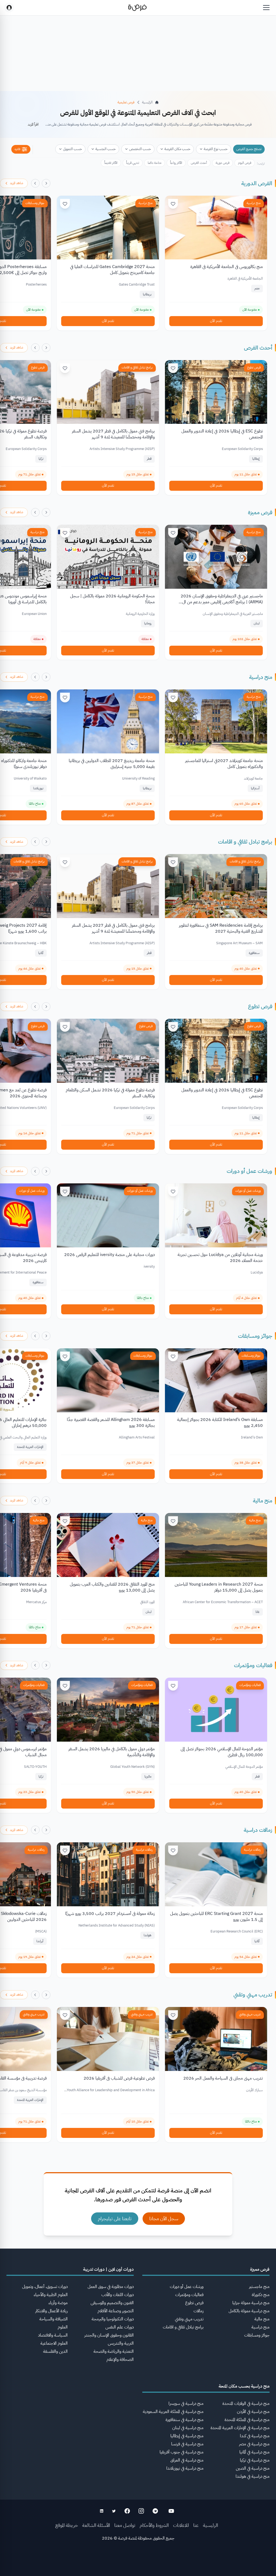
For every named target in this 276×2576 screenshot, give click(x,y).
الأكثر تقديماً (111, 163)
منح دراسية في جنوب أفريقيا (182, 2452)
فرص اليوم (245, 163)
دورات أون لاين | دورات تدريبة (108, 2269)
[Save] (173, 204)
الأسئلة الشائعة (96, 2525)
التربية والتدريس (121, 2343)
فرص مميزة (260, 512)
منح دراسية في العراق (187, 2460)
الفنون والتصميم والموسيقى (112, 2303)
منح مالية (263, 1501)
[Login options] (9, 8)
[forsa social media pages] (171, 2511)
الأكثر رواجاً (176, 163)
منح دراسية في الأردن (253, 2412)
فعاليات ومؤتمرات (253, 1665)
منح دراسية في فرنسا (187, 2444)
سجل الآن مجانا (164, 2218)
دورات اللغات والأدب (118, 2295)
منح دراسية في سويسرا (186, 2404)
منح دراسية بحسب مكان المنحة (244, 2386)
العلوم (63, 2327)
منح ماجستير (259, 2287)
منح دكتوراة (261, 2295)
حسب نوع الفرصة (216, 149)
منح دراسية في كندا (255, 2436)
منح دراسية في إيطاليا (187, 2436)
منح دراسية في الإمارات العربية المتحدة (240, 2428)
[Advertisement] (138, 2564)
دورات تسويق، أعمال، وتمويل (45, 2287)
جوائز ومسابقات (35, 203)
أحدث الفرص (199, 163)
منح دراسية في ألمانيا (254, 2452)
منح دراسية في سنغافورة (184, 2420)
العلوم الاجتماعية (54, 2343)
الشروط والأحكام (154, 2525)
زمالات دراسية (258, 1830)
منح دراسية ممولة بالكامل (249, 2311)
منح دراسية (254, 203)
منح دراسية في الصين (253, 2468)
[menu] (266, 8)
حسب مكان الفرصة (177, 149)
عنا (196, 2525)
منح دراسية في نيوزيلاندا (185, 2468)
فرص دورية (222, 163)
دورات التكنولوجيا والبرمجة (113, 2319)
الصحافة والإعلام (120, 2360)
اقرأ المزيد (33, 124)
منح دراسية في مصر (254, 2444)
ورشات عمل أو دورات (249, 1171)
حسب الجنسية (106, 149)
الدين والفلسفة (55, 2351)
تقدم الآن (216, 321)
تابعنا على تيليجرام (115, 2218)
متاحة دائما (155, 163)
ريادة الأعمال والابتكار (51, 2311)
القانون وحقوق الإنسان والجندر (109, 2335)
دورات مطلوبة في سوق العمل (111, 2287)
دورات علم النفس (120, 2327)
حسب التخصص (140, 149)
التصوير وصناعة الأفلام (116, 2311)
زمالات (199, 2311)
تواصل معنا (125, 2525)
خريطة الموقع (67, 2525)
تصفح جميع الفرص (249, 149)
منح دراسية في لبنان (188, 2428)
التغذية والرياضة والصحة (114, 2351)
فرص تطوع (254, 367)
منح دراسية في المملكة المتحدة (247, 2420)
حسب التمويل (73, 149)
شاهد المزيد (17, 183)
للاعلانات (181, 2525)
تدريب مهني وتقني (253, 1995)
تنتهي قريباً (133, 163)
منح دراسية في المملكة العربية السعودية (173, 2412)
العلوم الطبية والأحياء (51, 2295)
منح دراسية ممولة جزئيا (251, 2303)
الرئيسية (211, 2525)
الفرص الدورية (257, 183)
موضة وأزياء (58, 2303)
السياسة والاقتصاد (53, 2335)
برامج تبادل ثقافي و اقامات (137, 367)
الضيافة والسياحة (54, 2319)
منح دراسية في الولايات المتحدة (246, 2404)
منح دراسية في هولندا (253, 2476)
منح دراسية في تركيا (255, 2460)
